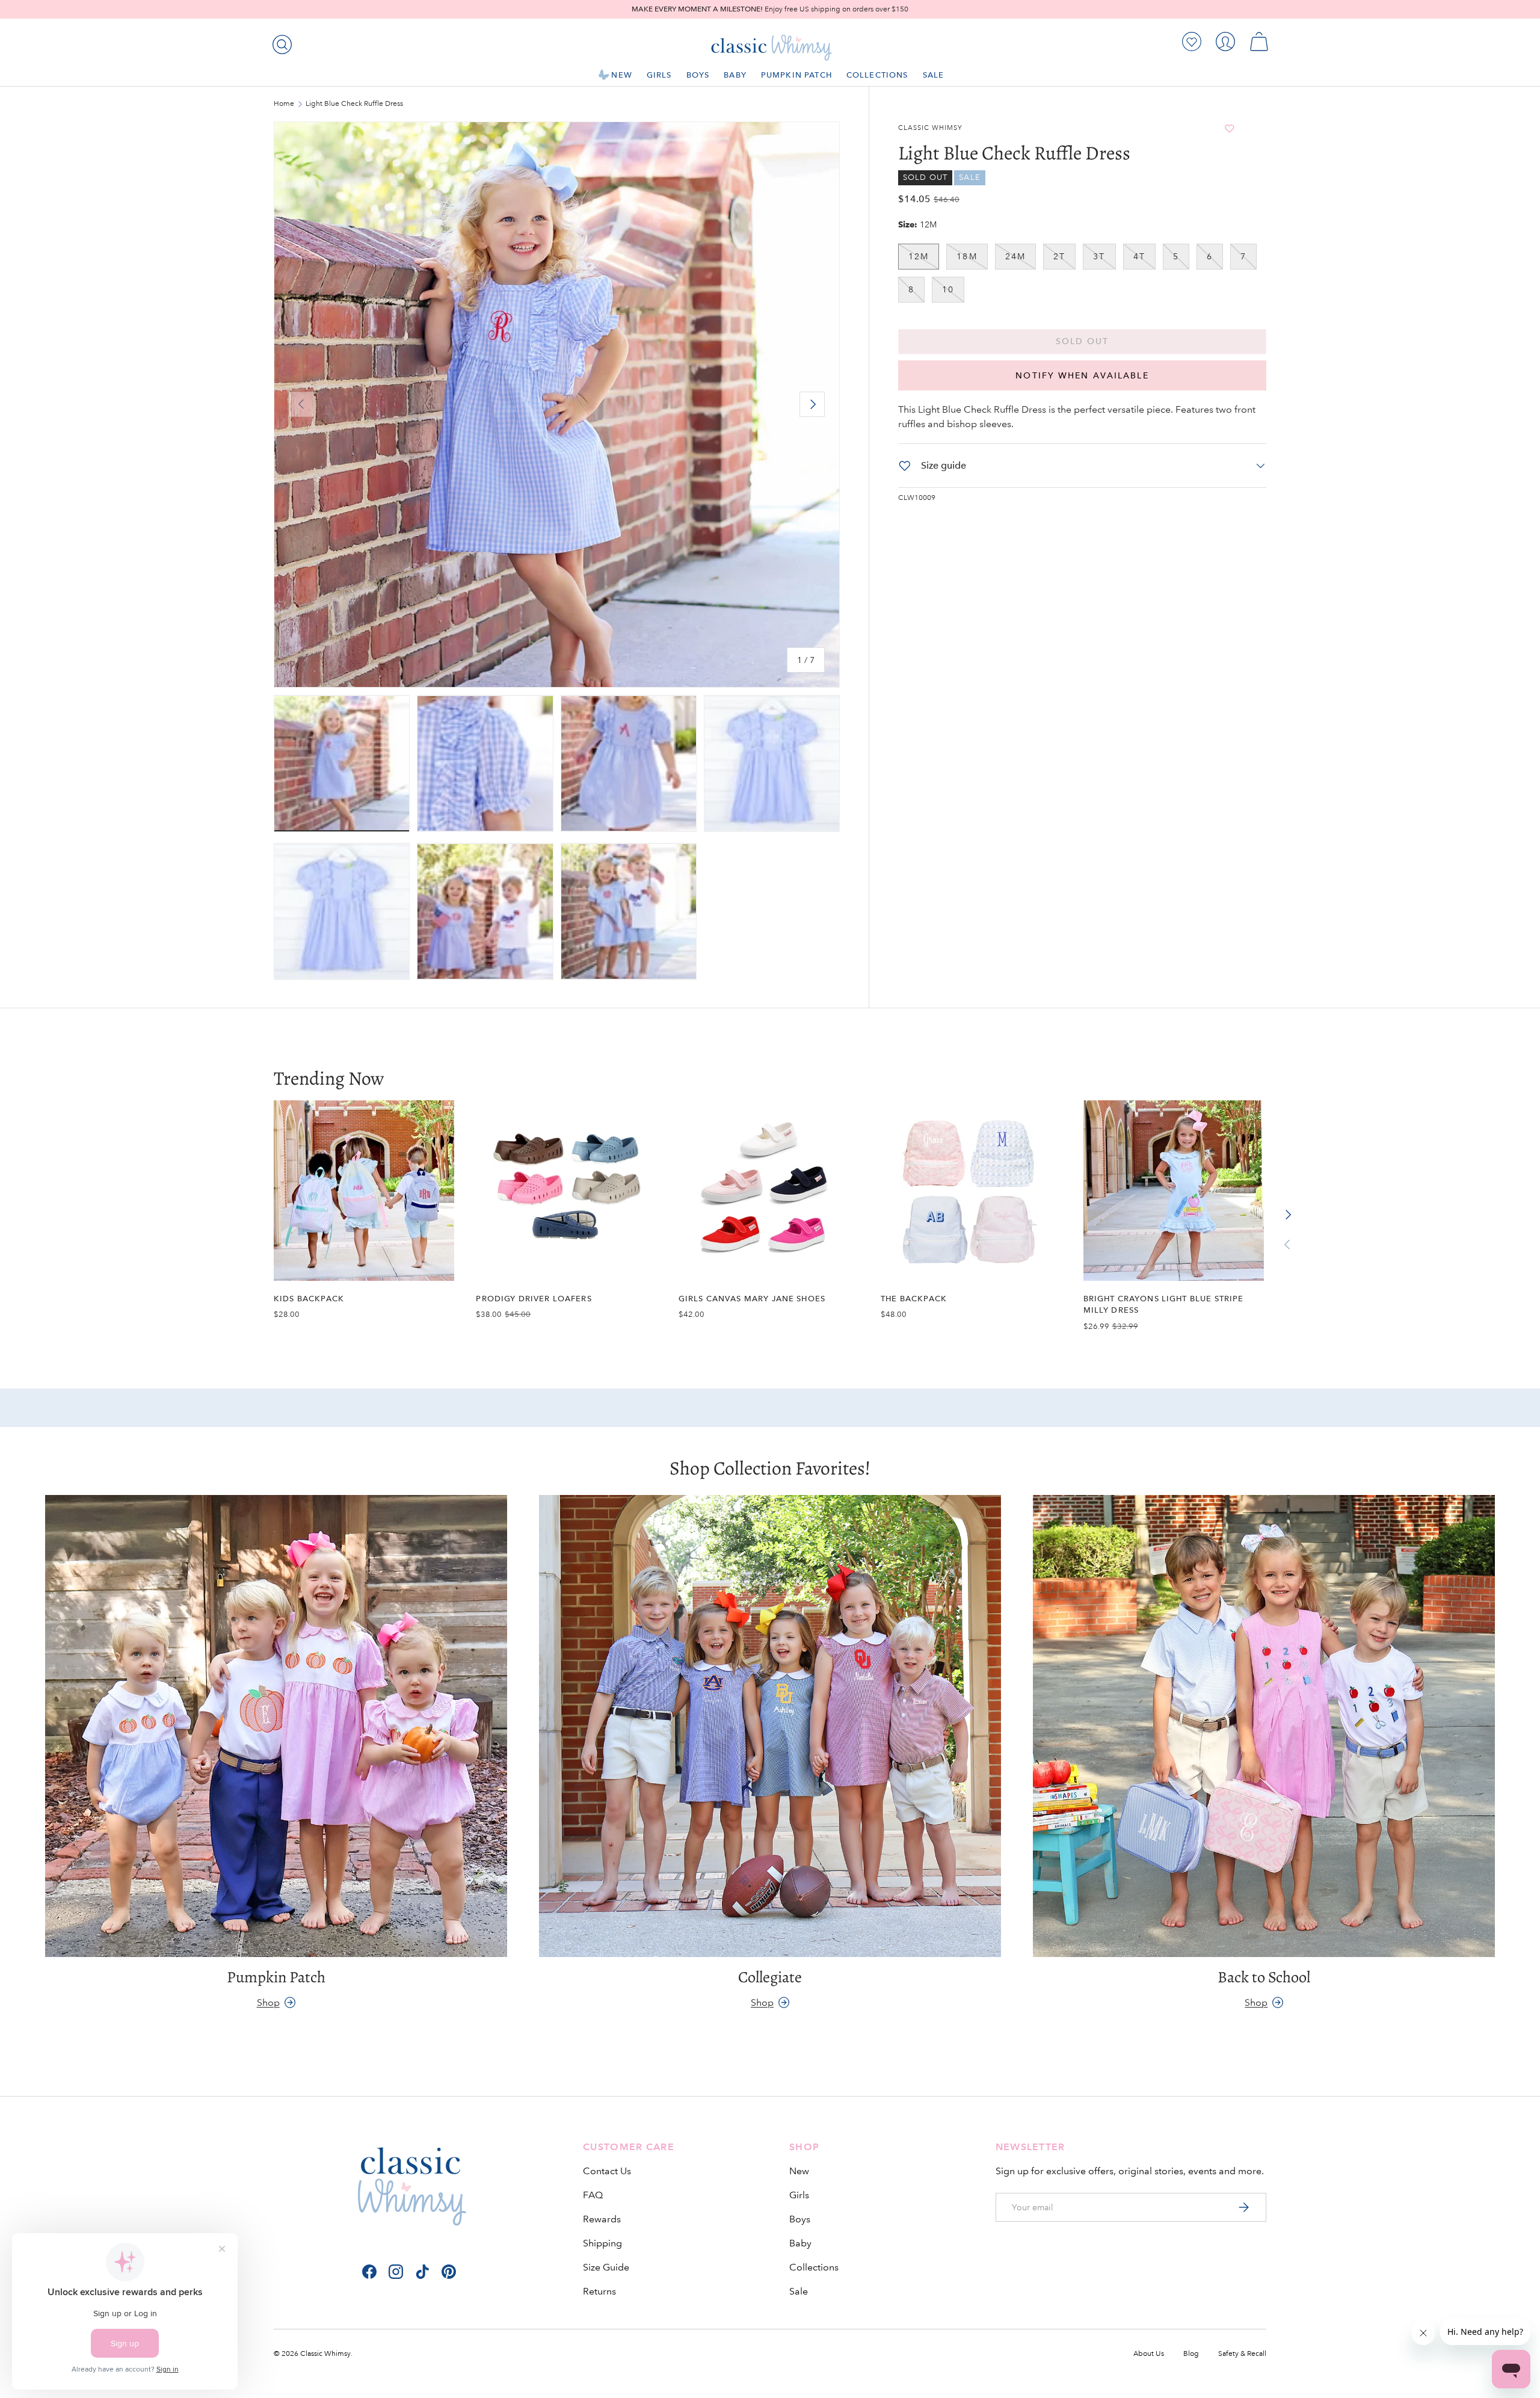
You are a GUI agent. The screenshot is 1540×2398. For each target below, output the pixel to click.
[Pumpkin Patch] (276, 1726)
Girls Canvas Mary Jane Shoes (752, 1299)
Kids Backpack (309, 1299)
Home (284, 104)
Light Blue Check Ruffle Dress (354, 104)
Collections (877, 75)
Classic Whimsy (930, 128)
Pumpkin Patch (796, 75)
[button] (1259, 42)
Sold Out (1083, 341)
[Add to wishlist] (1230, 128)
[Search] (280, 42)
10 (948, 289)
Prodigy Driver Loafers (534, 1299)
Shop (268, 2002)
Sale (934, 75)
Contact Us (607, 2171)
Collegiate (770, 1977)
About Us (1149, 2354)
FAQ (593, 2195)
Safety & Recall (1242, 2354)
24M (1015, 256)
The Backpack (914, 1299)
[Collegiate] (770, 1726)
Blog (1191, 2354)
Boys (698, 75)
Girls (659, 75)
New (621, 75)
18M (967, 256)
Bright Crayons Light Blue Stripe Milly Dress (1164, 1304)
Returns (599, 2291)
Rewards (602, 2219)
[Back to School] (1264, 1726)
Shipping (602, 2243)
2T (1059, 256)
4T (1139, 256)
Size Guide (606, 2267)
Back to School (1264, 1977)
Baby (735, 75)
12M (919, 256)
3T (1099, 256)
